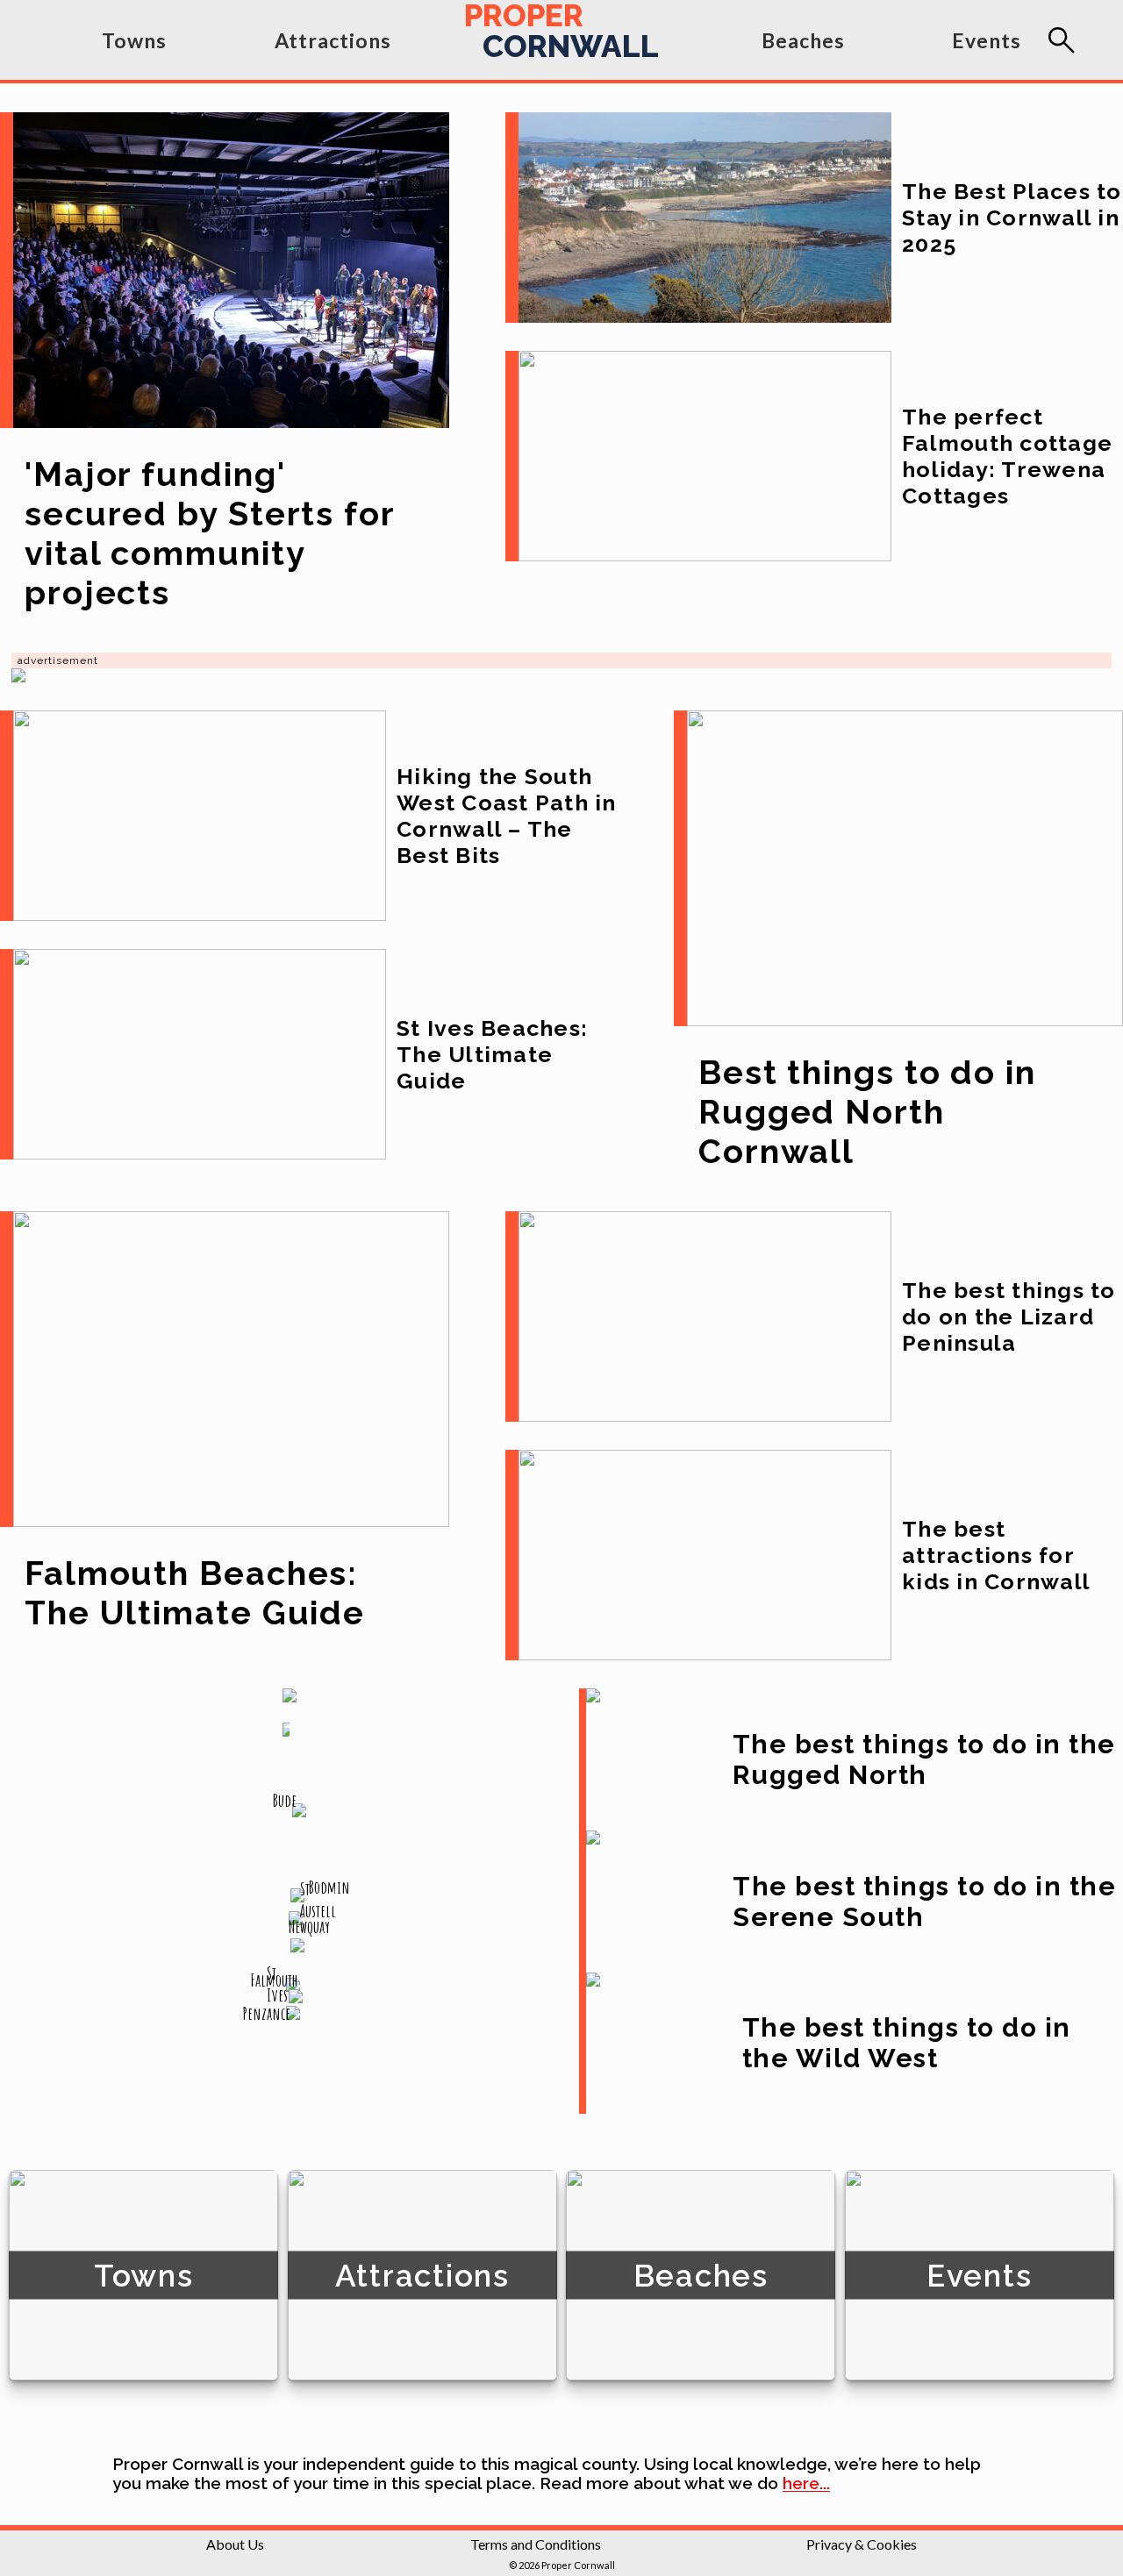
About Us (235, 2544)
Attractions (333, 40)
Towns (134, 40)
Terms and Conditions (536, 2544)
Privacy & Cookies (862, 2544)
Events (987, 40)
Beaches (803, 40)
